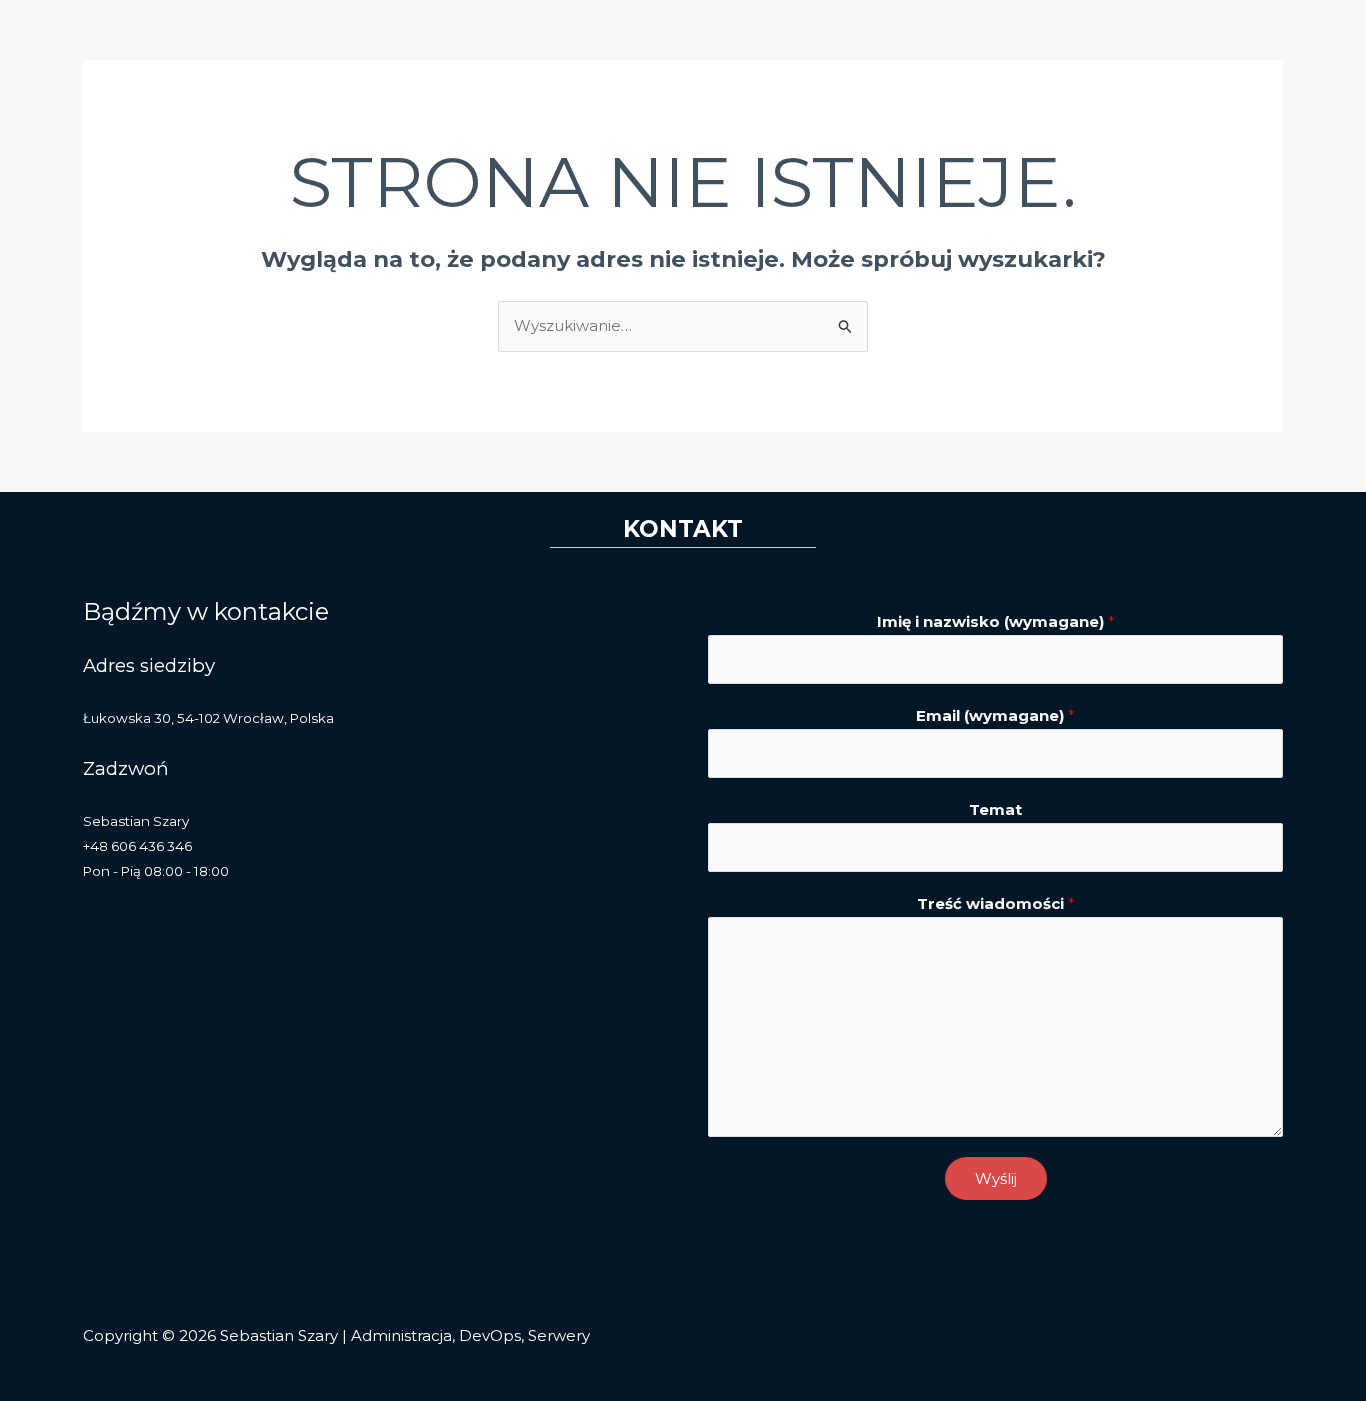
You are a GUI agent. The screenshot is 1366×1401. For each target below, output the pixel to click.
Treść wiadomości (996, 903)
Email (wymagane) (995, 715)
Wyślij (996, 1178)
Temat (995, 809)
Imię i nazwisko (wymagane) (996, 621)
